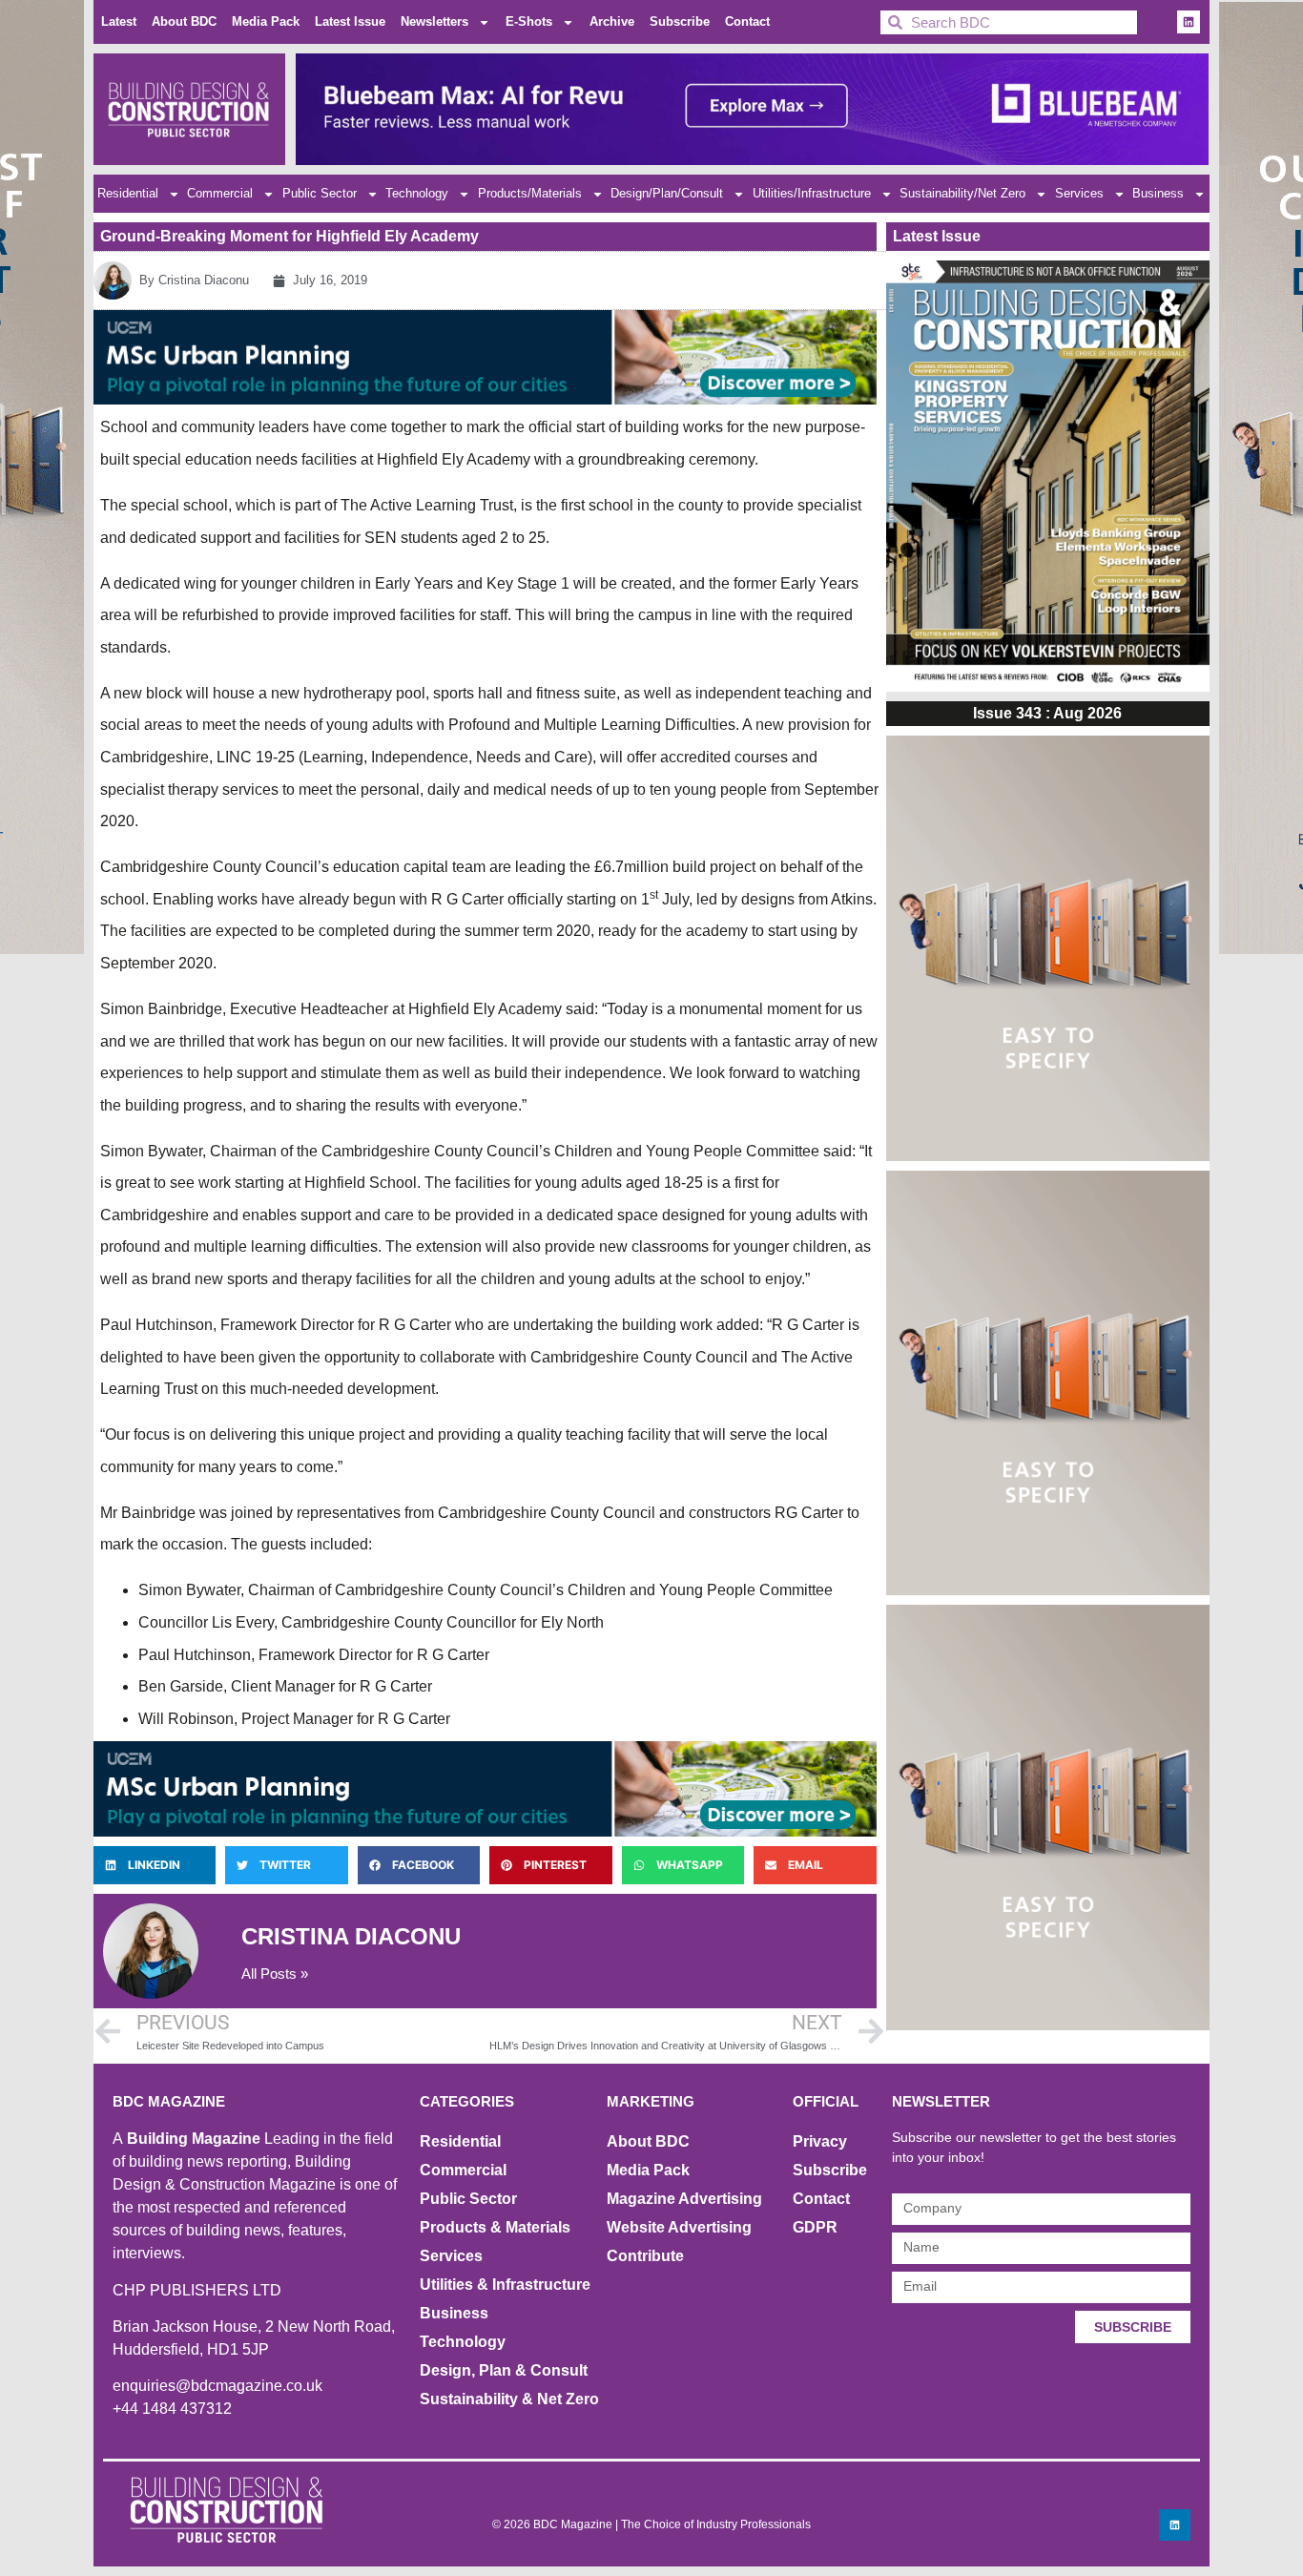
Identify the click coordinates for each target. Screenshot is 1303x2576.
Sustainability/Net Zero (962, 193)
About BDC (184, 21)
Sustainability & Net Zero (509, 2399)
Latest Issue (350, 21)
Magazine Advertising (684, 2199)
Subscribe (680, 21)
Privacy (820, 2141)
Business (1158, 193)
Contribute (645, 2256)
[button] (155, 1865)
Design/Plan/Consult (667, 193)
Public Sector (320, 193)
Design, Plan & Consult (504, 2370)
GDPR (815, 2227)
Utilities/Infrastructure (812, 193)
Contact (747, 21)
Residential (128, 193)
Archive (612, 21)
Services (1079, 193)
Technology (417, 193)
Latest (119, 21)
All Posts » (275, 1974)
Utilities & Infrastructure (505, 2285)
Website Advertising (679, 2227)
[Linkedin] (1189, 22)
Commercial (220, 193)
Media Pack (266, 21)
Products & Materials (495, 2227)
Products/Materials (530, 193)
